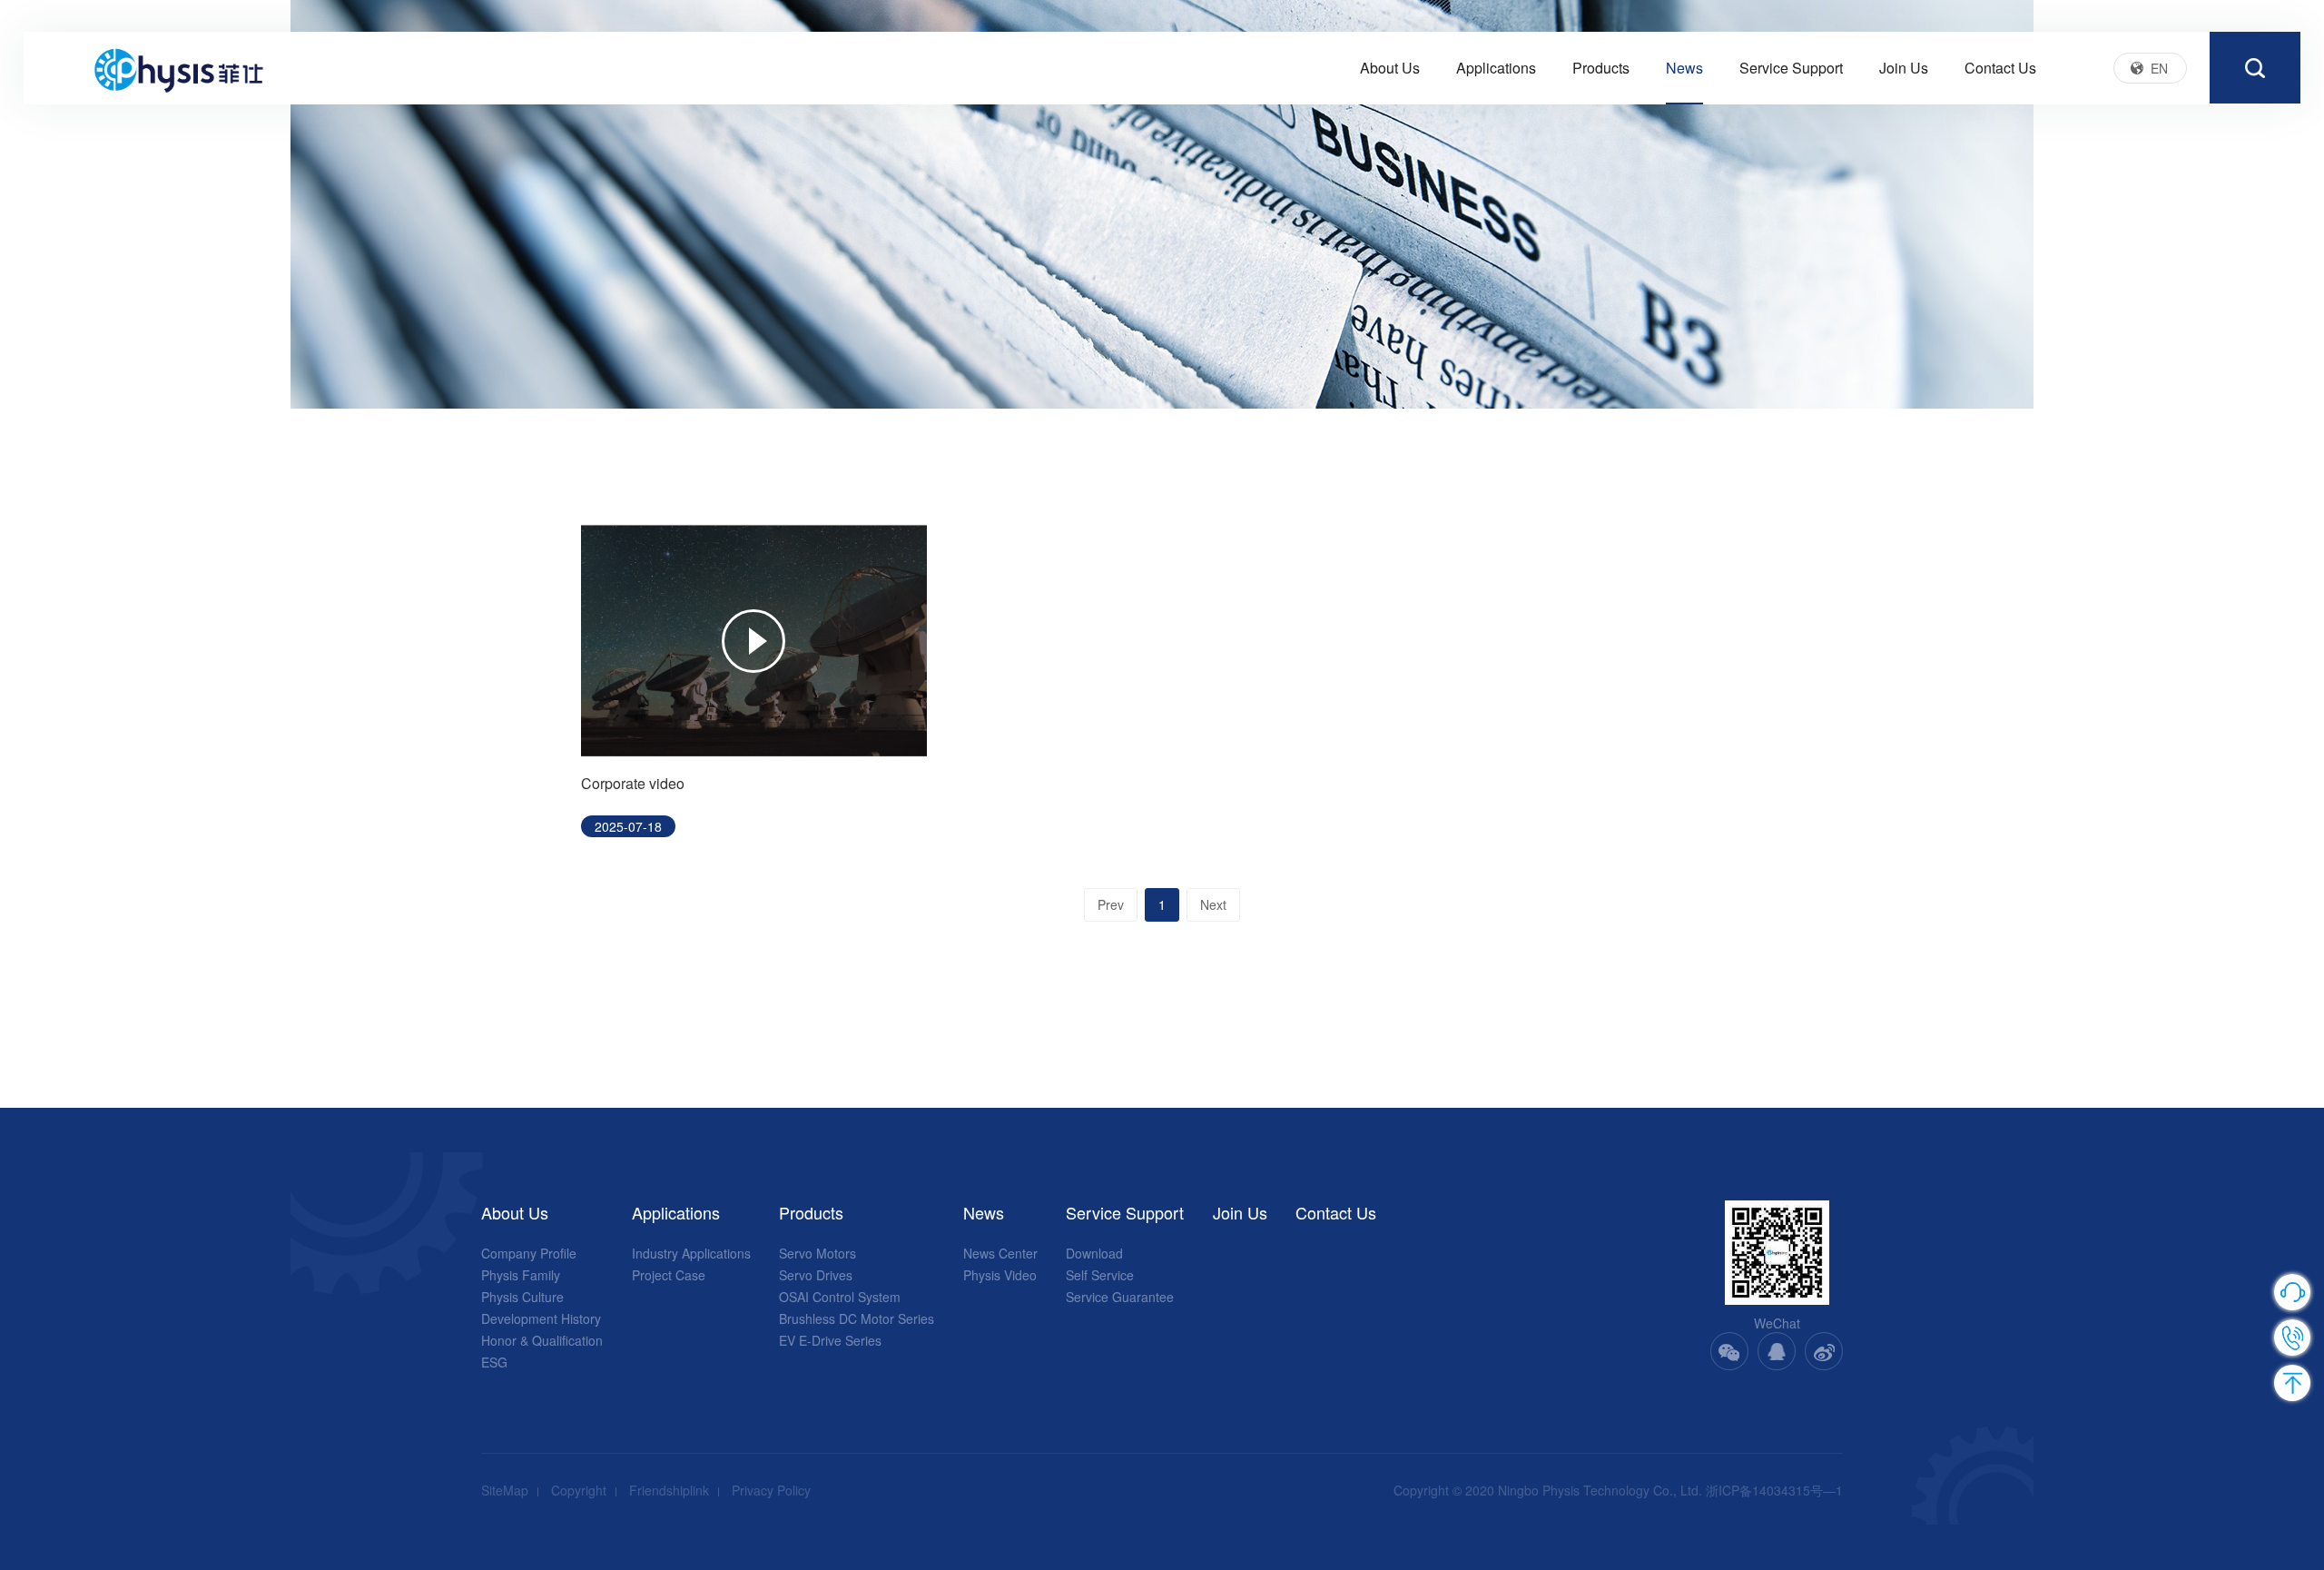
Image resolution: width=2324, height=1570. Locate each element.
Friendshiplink (669, 1490)
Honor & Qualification (542, 1340)
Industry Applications (691, 1253)
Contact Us (2000, 68)
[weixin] (1729, 1351)
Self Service (1100, 1275)
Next (1213, 904)
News (1684, 68)
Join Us (1904, 68)
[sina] (1824, 1351)
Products (1601, 68)
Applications (1496, 68)
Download (1094, 1253)
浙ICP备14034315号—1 (1774, 1490)
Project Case (669, 1275)
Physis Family (521, 1275)
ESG (494, 1362)
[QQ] (1777, 1351)
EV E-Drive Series (830, 1340)
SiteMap (505, 1490)
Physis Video (1000, 1275)
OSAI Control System (840, 1297)
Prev (1111, 904)
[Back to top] (2292, 1383)
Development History (541, 1318)
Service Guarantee (1120, 1297)
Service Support (1791, 68)
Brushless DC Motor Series (857, 1318)
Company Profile (529, 1253)
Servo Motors (817, 1253)
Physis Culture (522, 1297)
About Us (1390, 68)
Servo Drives (816, 1275)
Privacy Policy (771, 1490)
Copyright (579, 1490)
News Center (1000, 1253)
